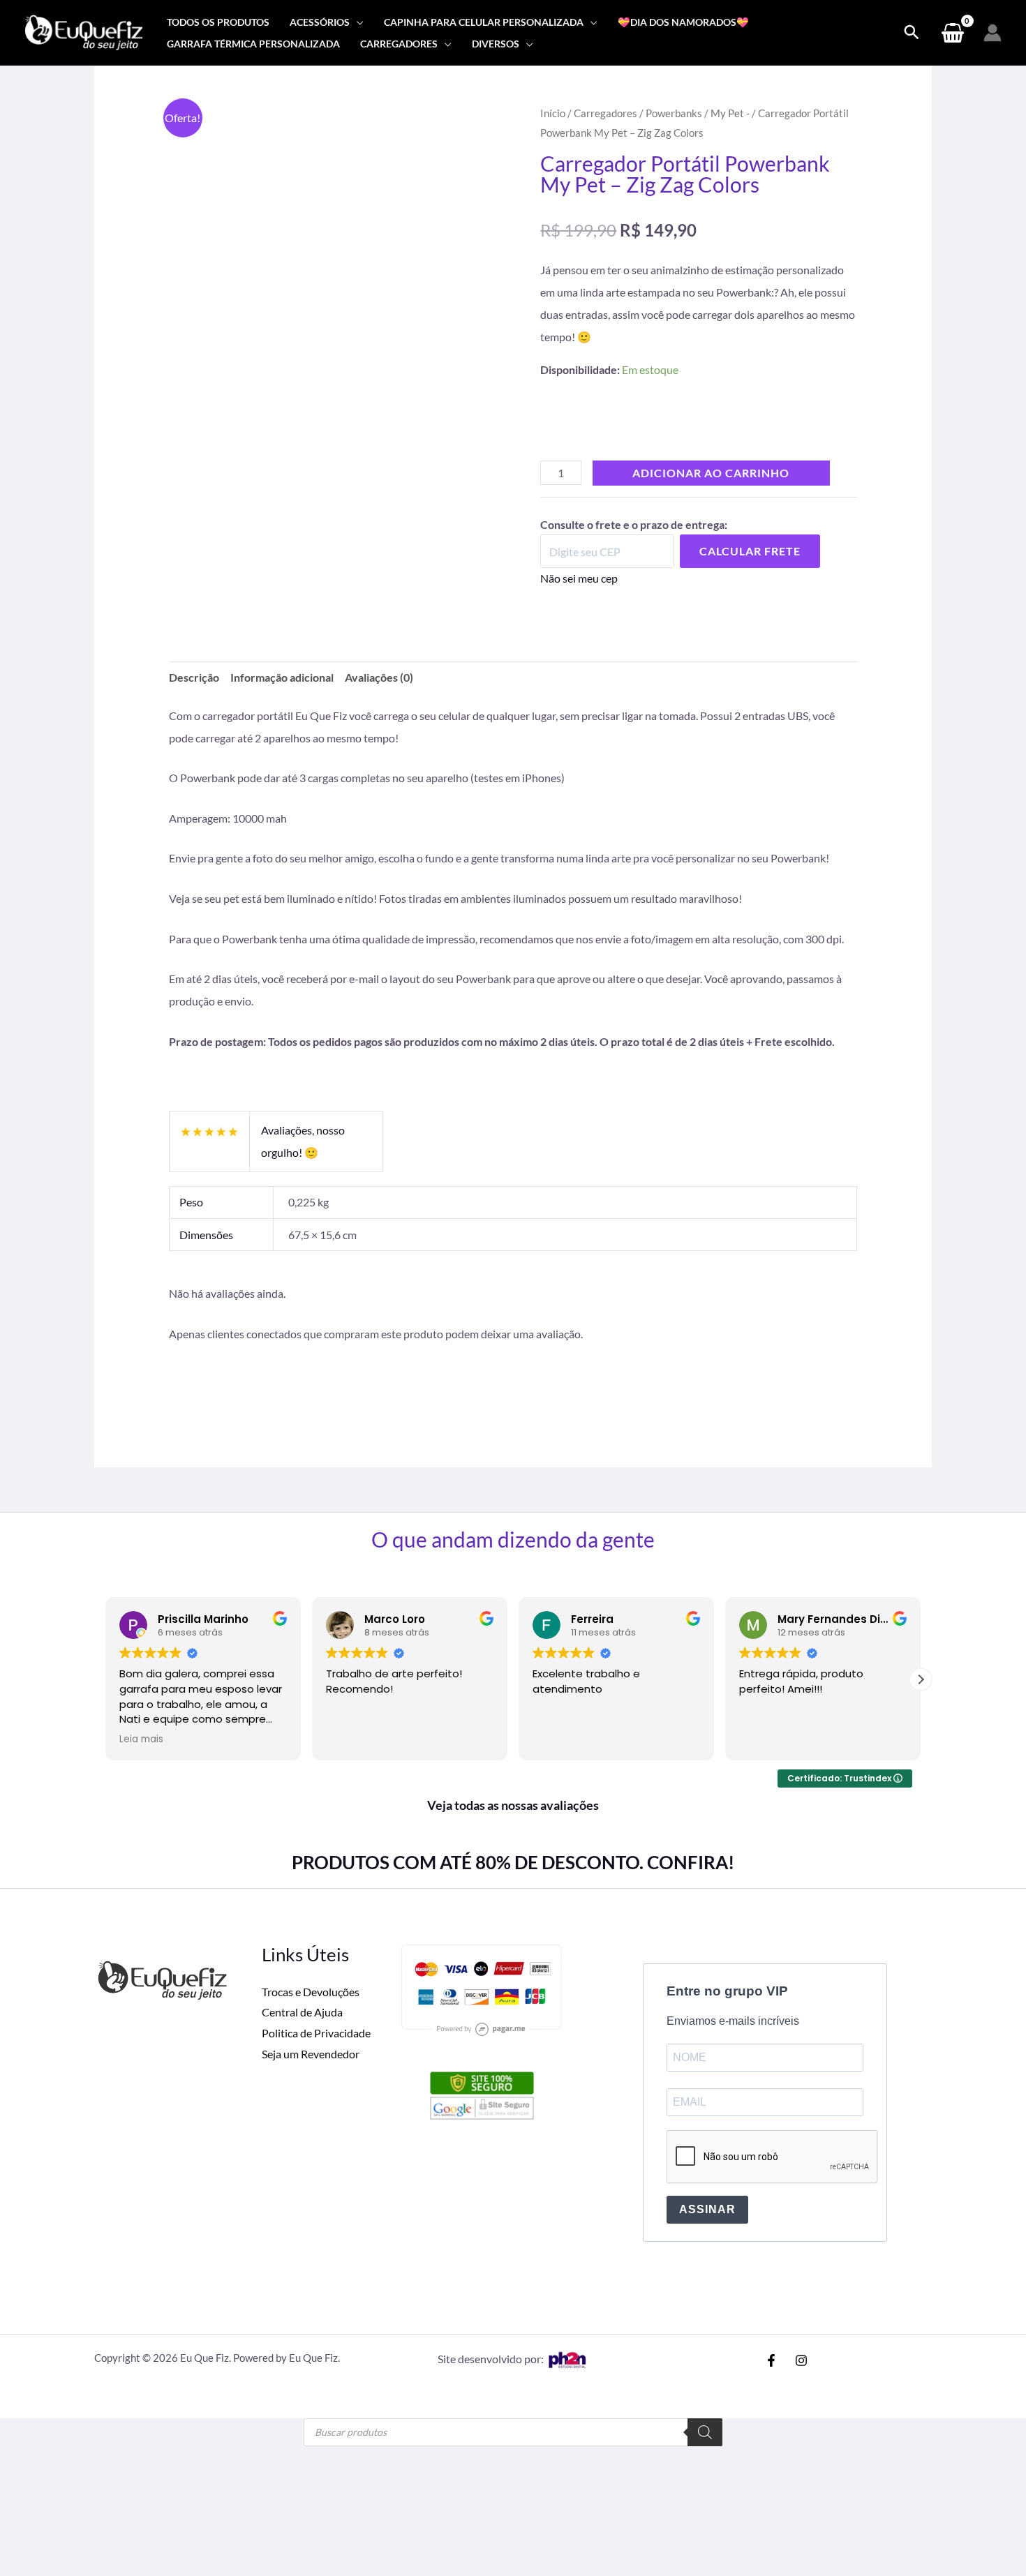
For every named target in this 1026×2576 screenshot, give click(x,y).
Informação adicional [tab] (282, 699)
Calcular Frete (750, 573)
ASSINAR (707, 2041)
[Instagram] (801, 2192)
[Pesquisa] (705, 2263)
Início (553, 113)
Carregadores (605, 113)
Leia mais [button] (141, 1571)
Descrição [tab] (194, 699)
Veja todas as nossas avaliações (513, 1637)
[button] (357, 22)
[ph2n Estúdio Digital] (567, 2190)
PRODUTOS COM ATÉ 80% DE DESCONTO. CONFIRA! (513, 1693)
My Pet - (730, 113)
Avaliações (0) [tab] (379, 699)
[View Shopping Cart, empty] (952, 33)
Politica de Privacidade (316, 1865)
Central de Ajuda (302, 1844)
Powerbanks (674, 113)
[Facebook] (771, 2192)
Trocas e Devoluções (311, 1823)
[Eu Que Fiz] (84, 31)
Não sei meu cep (579, 600)
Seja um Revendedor (311, 1885)
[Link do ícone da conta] (992, 33)
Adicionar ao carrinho (711, 495)
